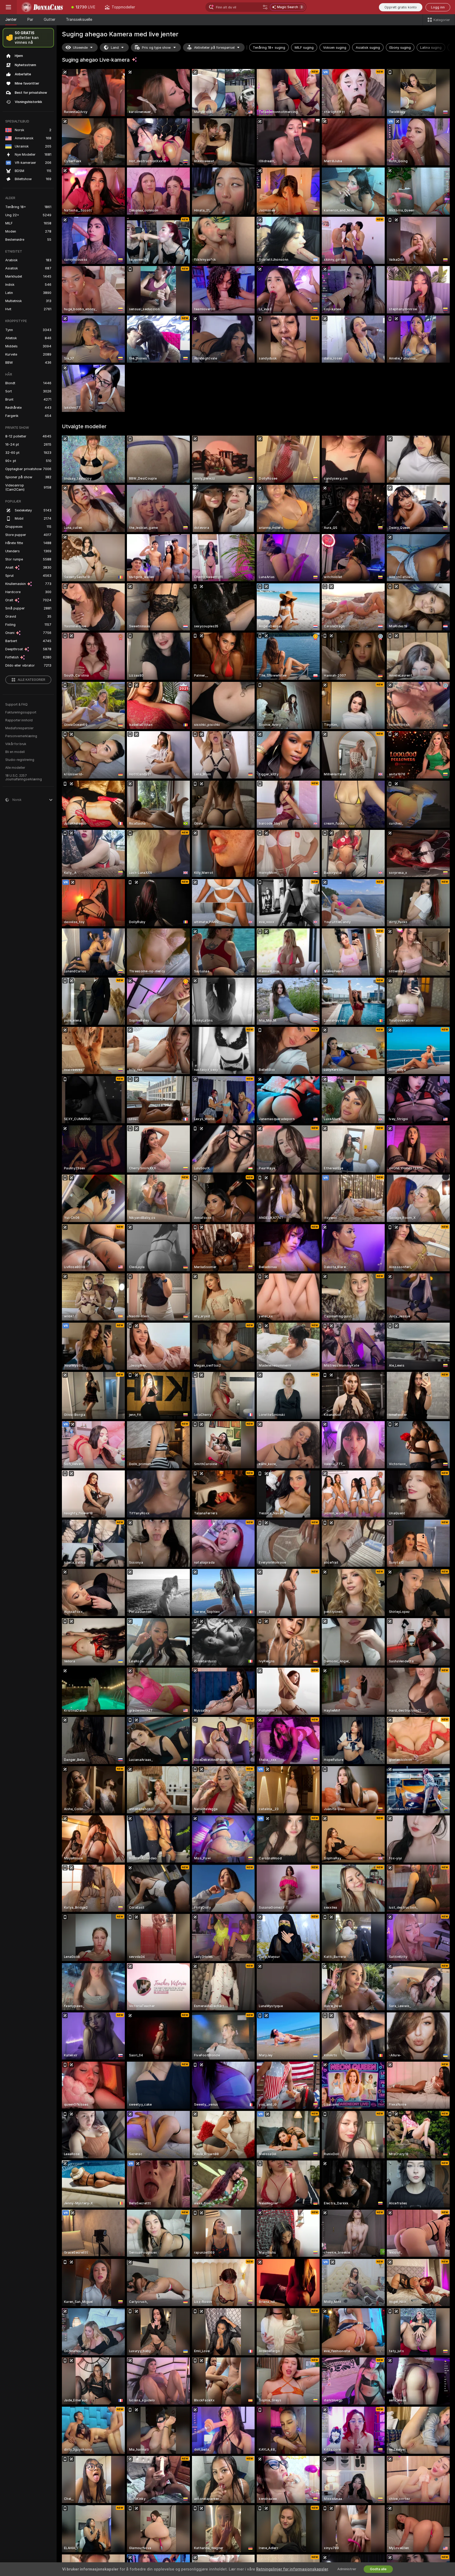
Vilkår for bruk (16, 744)
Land (115, 48)
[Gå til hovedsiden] (42, 7)
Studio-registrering (20, 760)
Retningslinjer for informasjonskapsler (292, 2569)
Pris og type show (156, 48)
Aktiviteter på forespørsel (214, 48)
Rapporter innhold (19, 720)
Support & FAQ (16, 705)
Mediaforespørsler (19, 728)
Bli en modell (15, 752)
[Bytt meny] (8, 7)
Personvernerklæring (21, 736)
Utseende (80, 48)
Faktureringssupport (21, 712)
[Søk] (265, 7)
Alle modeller (15, 768)
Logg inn (438, 7)
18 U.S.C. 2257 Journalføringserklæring (24, 777)
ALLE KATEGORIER (31, 680)
